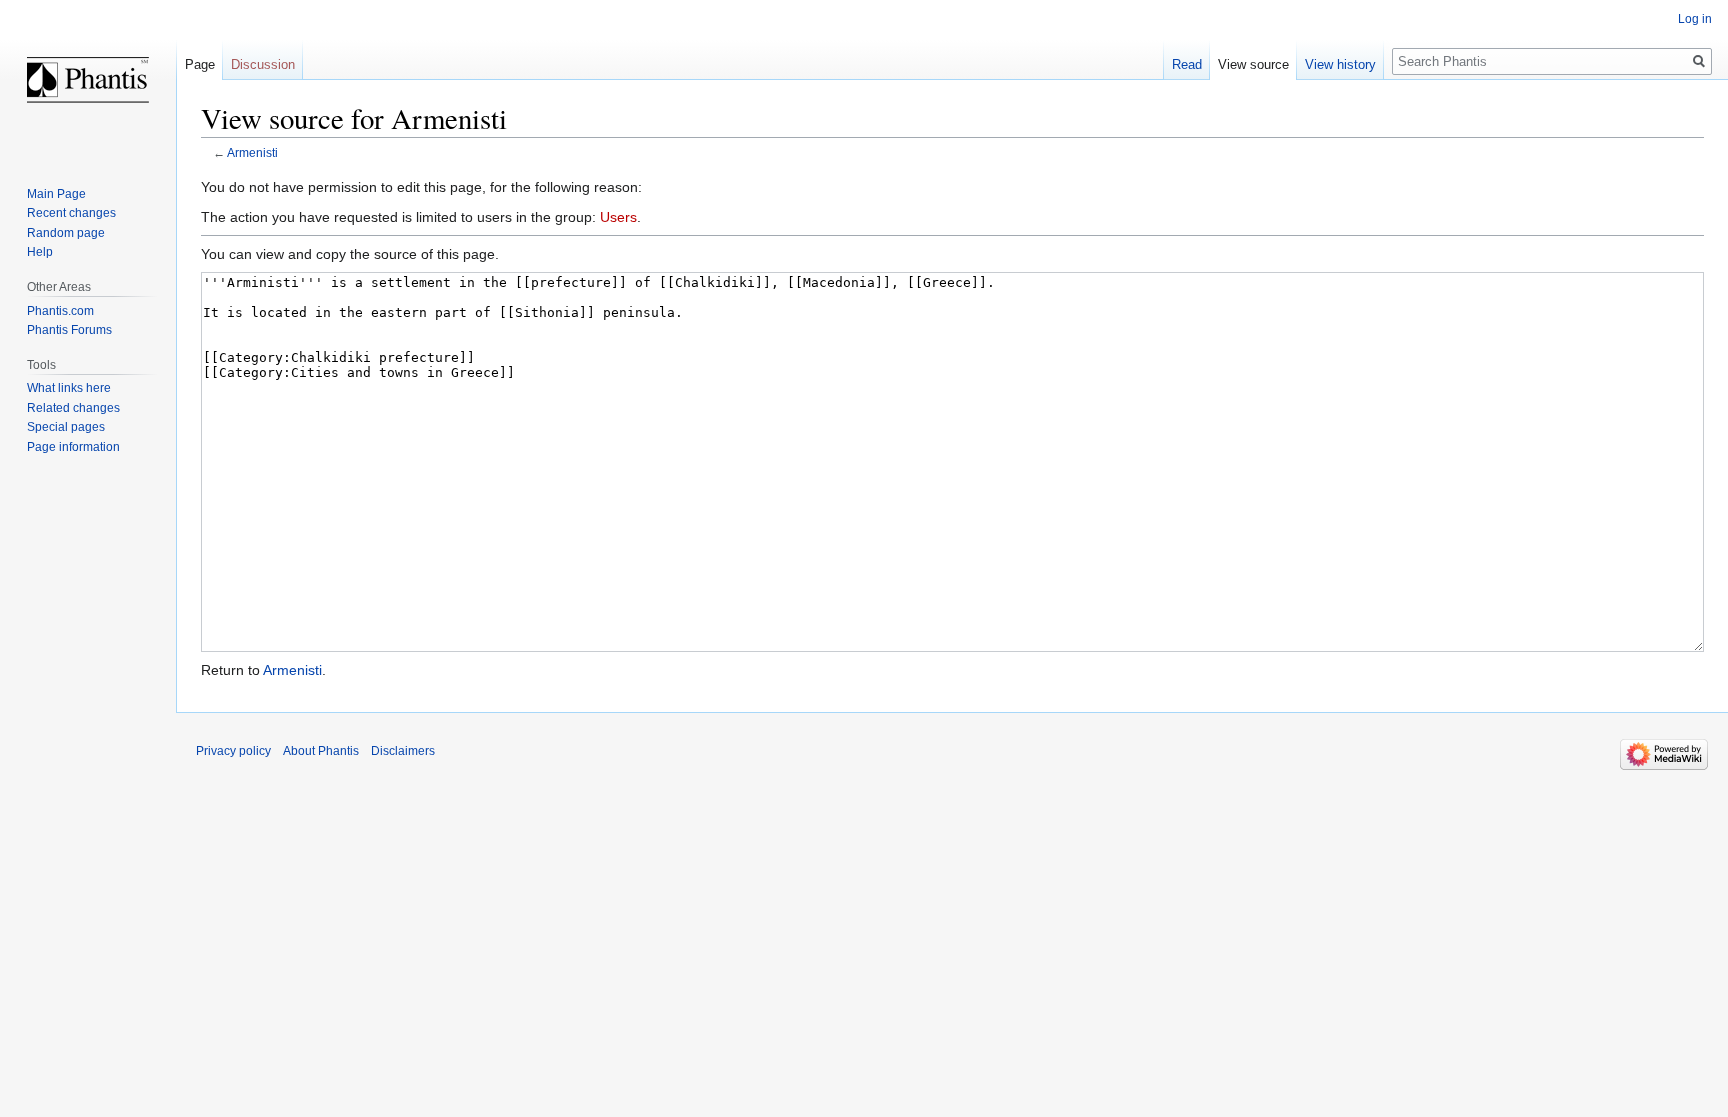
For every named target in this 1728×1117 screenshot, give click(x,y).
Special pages (66, 427)
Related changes (73, 408)
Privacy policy (233, 751)
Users (618, 217)
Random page (66, 233)
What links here (69, 388)
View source (1253, 64)
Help (40, 252)
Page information (73, 447)
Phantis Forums (69, 330)
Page (200, 64)
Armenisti (252, 152)
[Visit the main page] (88, 80)
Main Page (56, 194)
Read (1187, 64)
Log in (1695, 19)
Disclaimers (403, 751)
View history (1340, 64)
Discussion (263, 64)
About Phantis (321, 751)
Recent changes (71, 213)
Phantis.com (60, 311)
